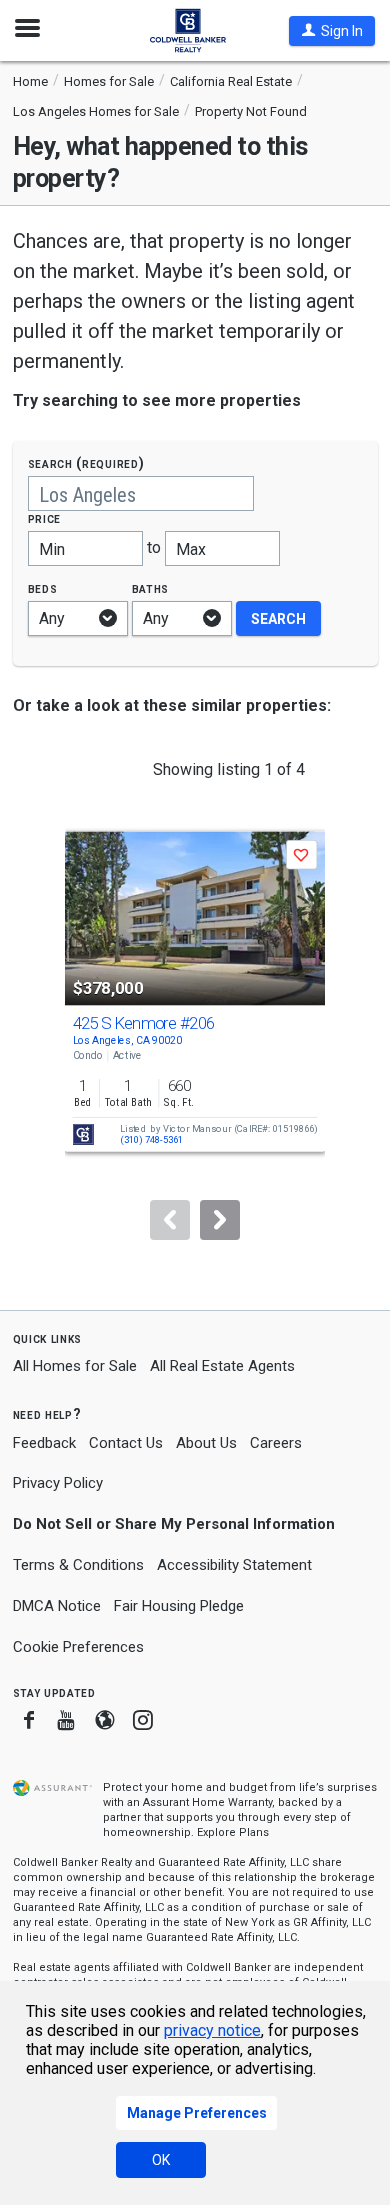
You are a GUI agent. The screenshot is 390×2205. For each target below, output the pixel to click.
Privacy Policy (58, 1483)
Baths (151, 588)
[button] (332, 31)
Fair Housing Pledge (179, 1606)
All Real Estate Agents (222, 1366)
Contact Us (126, 1443)
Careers (276, 1443)
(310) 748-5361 (151, 1140)
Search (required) (86, 463)
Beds (43, 588)
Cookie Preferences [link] (78, 1647)
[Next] (220, 1220)
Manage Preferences (197, 2113)
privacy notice (212, 2030)
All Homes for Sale (75, 1366)
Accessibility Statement (234, 1565)
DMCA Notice (57, 1606)
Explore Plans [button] (233, 1832)
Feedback (44, 1443)
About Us (206, 1443)
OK (161, 2160)
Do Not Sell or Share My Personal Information (174, 1524)
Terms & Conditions (78, 1565)
